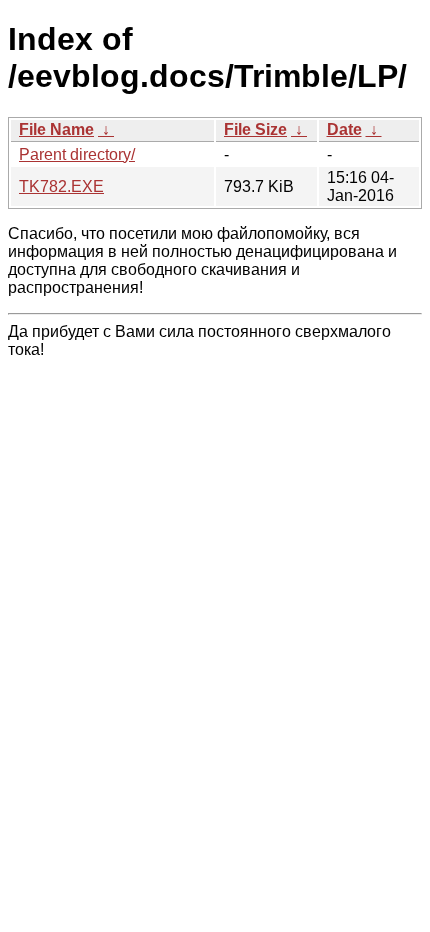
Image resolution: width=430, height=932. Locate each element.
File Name (56, 129)
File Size (255, 129)
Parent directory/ (77, 154)
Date (344, 129)
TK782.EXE (61, 186)
